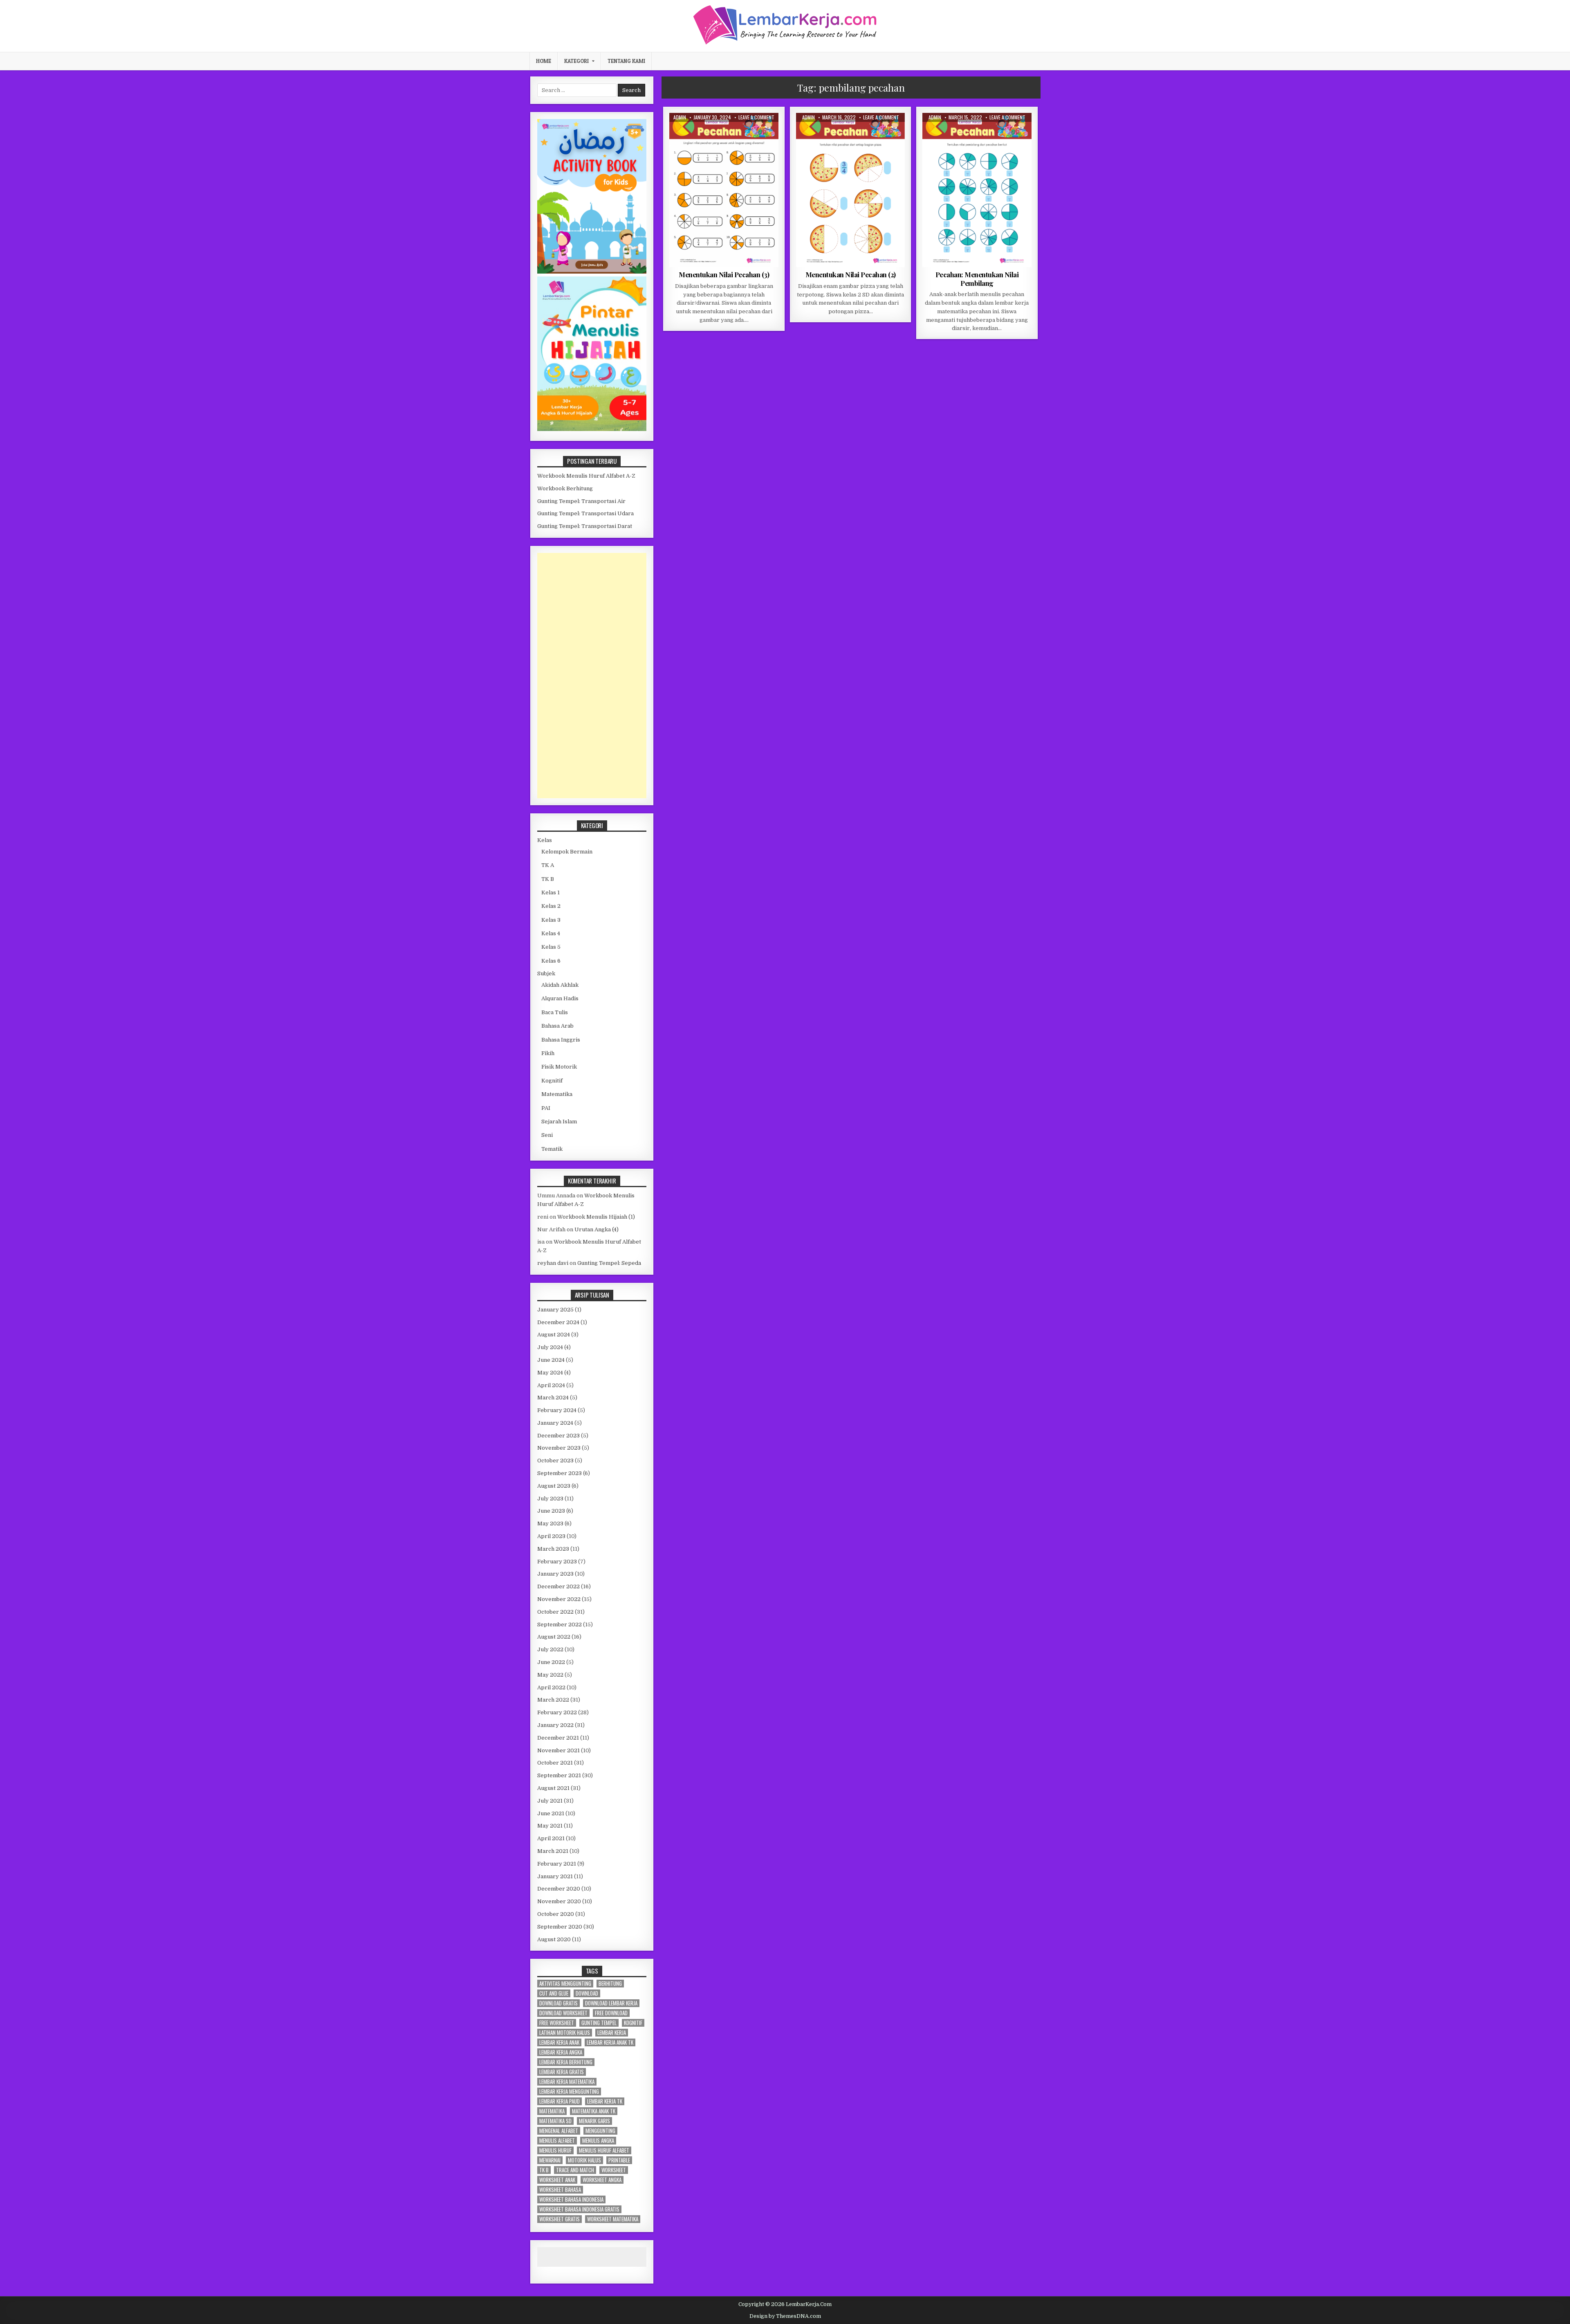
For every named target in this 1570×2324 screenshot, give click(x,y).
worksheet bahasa (560, 2190)
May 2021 (550, 1826)
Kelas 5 (551, 947)
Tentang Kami (626, 61)
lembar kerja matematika (567, 2082)
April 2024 (551, 1385)
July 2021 (550, 1801)
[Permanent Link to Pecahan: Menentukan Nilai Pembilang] (977, 190)
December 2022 (558, 1586)
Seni (547, 1135)
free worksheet (557, 2023)
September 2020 (560, 1927)
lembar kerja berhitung (566, 2062)
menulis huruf (555, 2150)
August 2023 (554, 1486)
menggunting (600, 2131)
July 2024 (550, 1347)
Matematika (736, 133)
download (587, 1993)
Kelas (545, 840)
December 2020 (559, 1889)
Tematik (552, 1149)
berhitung (610, 1984)
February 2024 (557, 1410)
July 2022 (550, 1649)
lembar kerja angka (561, 2052)
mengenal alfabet (559, 2131)
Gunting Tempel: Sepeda (609, 1263)
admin (680, 117)
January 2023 (555, 1574)
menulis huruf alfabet (604, 2150)
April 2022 (551, 1687)
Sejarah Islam (559, 1122)
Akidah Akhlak (560, 985)
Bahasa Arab (557, 1026)
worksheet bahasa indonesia (571, 2199)
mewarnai (550, 2160)
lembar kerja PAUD (560, 2101)
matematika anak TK (594, 2111)
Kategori (576, 61)
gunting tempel (599, 2023)
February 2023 (557, 1562)
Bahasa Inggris (561, 1040)
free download (611, 2013)
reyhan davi (553, 1263)
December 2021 (558, 1738)
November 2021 (558, 1750)
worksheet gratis (560, 2219)
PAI (546, 1108)
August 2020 (554, 1939)
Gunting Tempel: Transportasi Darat (585, 526)
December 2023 (558, 1436)
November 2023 (559, 1448)
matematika (552, 2111)
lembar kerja (612, 2033)
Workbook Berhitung (565, 488)
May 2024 (550, 1373)
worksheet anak (557, 2180)
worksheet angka (602, 2180)
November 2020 (559, 1901)
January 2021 (555, 1876)
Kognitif (552, 1081)
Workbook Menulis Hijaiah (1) (596, 1217)
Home (544, 61)
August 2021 (553, 1788)
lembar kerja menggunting (569, 2092)
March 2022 (553, 1700)
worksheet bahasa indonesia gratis (579, 2209)
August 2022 (554, 1637)
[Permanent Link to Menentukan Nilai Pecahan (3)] (724, 190)
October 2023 (555, 1461)
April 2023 (551, 1536)
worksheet (614, 2170)
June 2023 (551, 1511)
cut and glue (554, 1993)
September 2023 (560, 1473)
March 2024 (553, 1398)
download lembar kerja (611, 2003)
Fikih (548, 1053)
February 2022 (557, 1712)
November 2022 (559, 1599)
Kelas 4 (551, 933)
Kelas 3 (551, 920)
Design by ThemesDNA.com (785, 2316)
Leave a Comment (756, 117)
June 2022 (551, 1662)
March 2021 (553, 1851)
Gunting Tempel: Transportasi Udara (585, 513)
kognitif (633, 2023)
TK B (548, 879)
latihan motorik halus (565, 2033)
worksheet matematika (613, 2219)
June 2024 (551, 1360)
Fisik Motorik (559, 1067)
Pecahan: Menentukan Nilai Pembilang (977, 278)
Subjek (546, 973)
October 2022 (555, 1612)
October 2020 (556, 1914)
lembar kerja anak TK (610, 2042)
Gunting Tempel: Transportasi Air (581, 501)
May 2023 (550, 1524)
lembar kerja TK (605, 2101)
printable (619, 2160)
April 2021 (551, 1838)
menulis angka (598, 2141)
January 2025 (555, 1310)
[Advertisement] (592, 676)
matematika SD (555, 2121)
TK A (548, 865)
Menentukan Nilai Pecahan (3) (724, 274)
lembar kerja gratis (562, 2072)
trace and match (575, 2170)
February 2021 (557, 1864)
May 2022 (550, 1675)
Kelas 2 (707, 133)
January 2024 (555, 1423)
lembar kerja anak (559, 2042)
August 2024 (554, 1335)
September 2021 (559, 1775)
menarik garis (594, 2121)
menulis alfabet (557, 2141)
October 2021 (555, 1763)
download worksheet (563, 2013)
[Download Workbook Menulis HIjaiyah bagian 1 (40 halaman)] (592, 429)
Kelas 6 (551, 961)
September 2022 (560, 1625)
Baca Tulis (555, 1012)
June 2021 (551, 1813)
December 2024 (558, 1322)
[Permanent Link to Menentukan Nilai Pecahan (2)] (851, 190)
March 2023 (553, 1549)
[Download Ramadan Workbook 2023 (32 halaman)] (592, 272)
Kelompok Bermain (567, 852)
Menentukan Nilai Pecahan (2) (851, 274)
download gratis (558, 2003)
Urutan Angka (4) (597, 1229)
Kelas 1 (551, 893)
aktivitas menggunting (565, 1984)
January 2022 (555, 1725)
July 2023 (550, 1499)
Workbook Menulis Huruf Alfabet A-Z (586, 476)
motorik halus (584, 2160)
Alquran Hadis (560, 998)
